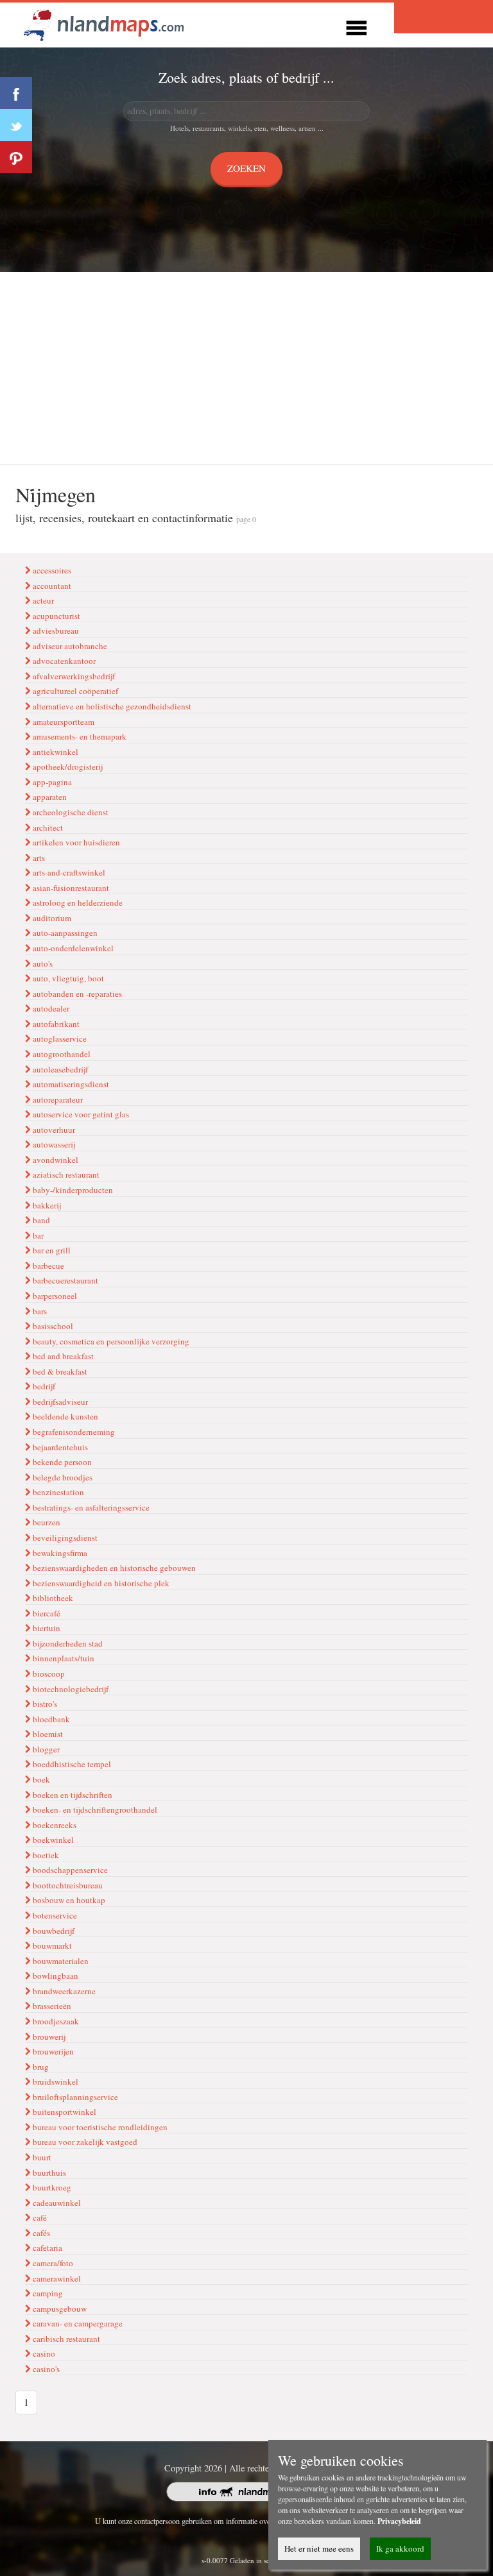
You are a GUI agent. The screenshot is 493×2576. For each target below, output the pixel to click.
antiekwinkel (55, 752)
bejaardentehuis (59, 1447)
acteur (42, 600)
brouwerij (48, 2037)
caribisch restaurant (65, 2339)
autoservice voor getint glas (80, 1114)
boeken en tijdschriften (72, 1795)
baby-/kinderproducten (72, 1190)
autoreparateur (57, 1099)
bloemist (47, 1734)
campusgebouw (59, 2309)
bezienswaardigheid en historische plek (100, 1583)
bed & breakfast (59, 1371)
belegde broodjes (62, 1477)
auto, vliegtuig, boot (67, 978)
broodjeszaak (55, 2021)
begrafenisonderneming (73, 1432)
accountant (51, 586)
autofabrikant (55, 1024)
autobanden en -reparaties (76, 994)
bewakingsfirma (59, 1553)
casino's (45, 2369)
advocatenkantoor (63, 661)
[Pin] (16, 157)
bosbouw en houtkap (68, 1900)
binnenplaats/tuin (63, 1658)
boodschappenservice (69, 1870)
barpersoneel (54, 1296)
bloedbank (50, 1719)
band (40, 1220)
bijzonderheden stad (67, 1643)
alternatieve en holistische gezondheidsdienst (111, 706)
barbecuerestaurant (65, 1280)
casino (43, 2353)
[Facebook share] (16, 93)
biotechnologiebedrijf (70, 1689)
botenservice (54, 1915)
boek (40, 1779)
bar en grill (51, 1250)
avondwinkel (55, 1160)
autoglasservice (59, 1038)
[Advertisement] (246, 368)
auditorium (51, 918)
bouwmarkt (51, 1945)
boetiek (45, 1855)
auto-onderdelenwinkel (72, 948)
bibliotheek (52, 1598)
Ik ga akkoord (400, 2548)
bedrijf (43, 1386)
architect (47, 827)
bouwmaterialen (60, 1961)
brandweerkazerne (63, 1991)
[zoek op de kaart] (104, 23)
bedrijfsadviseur (59, 1402)
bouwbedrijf (53, 1931)
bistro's (44, 1704)
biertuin (46, 1628)
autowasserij (53, 1144)
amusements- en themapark (79, 736)
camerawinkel (56, 2278)
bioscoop (48, 1674)
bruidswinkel (55, 2081)
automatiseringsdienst (70, 1084)
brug (40, 2067)
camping (47, 2293)
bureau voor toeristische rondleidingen (99, 2127)
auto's (42, 963)
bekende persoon (61, 1462)
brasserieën (51, 2006)
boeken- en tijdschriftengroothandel (94, 1809)
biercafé (46, 1613)
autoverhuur (53, 1130)
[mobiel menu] (356, 26)
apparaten (49, 797)
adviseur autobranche (69, 646)
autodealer (50, 1008)
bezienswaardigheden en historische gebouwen (113, 1568)
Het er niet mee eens (319, 2548)
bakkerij (46, 1205)
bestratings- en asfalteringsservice (90, 1507)
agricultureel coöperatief (74, 691)
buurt (41, 2157)
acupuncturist (56, 616)
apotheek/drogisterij (67, 767)
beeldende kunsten (65, 1416)
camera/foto (52, 2263)
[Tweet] (16, 125)
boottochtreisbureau (67, 1885)
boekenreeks (54, 1825)
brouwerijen (52, 2051)
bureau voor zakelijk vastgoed (84, 2142)
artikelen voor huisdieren (75, 842)
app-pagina (51, 782)
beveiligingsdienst (64, 1538)
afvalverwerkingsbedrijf (73, 676)
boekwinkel (52, 1840)
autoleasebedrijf (59, 1069)
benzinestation (57, 1492)
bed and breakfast (62, 1356)
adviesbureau (55, 631)
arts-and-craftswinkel (68, 872)
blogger (45, 1749)
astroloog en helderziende (77, 902)
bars (39, 1311)
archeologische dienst (70, 812)
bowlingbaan (55, 1976)
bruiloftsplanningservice (74, 2097)
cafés (40, 2233)
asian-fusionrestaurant (70, 888)
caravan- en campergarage (77, 2323)
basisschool (52, 1326)
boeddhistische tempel (71, 1764)
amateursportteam (63, 722)
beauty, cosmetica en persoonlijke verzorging (110, 1341)
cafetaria (47, 2248)
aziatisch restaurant (65, 1174)
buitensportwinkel (64, 2112)
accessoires (51, 570)
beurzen (46, 1522)
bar (37, 1235)
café (39, 2217)
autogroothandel (61, 1054)
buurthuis (48, 2173)
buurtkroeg (51, 2187)
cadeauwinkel (56, 2203)
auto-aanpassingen (64, 933)
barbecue (48, 1266)
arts (38, 858)
